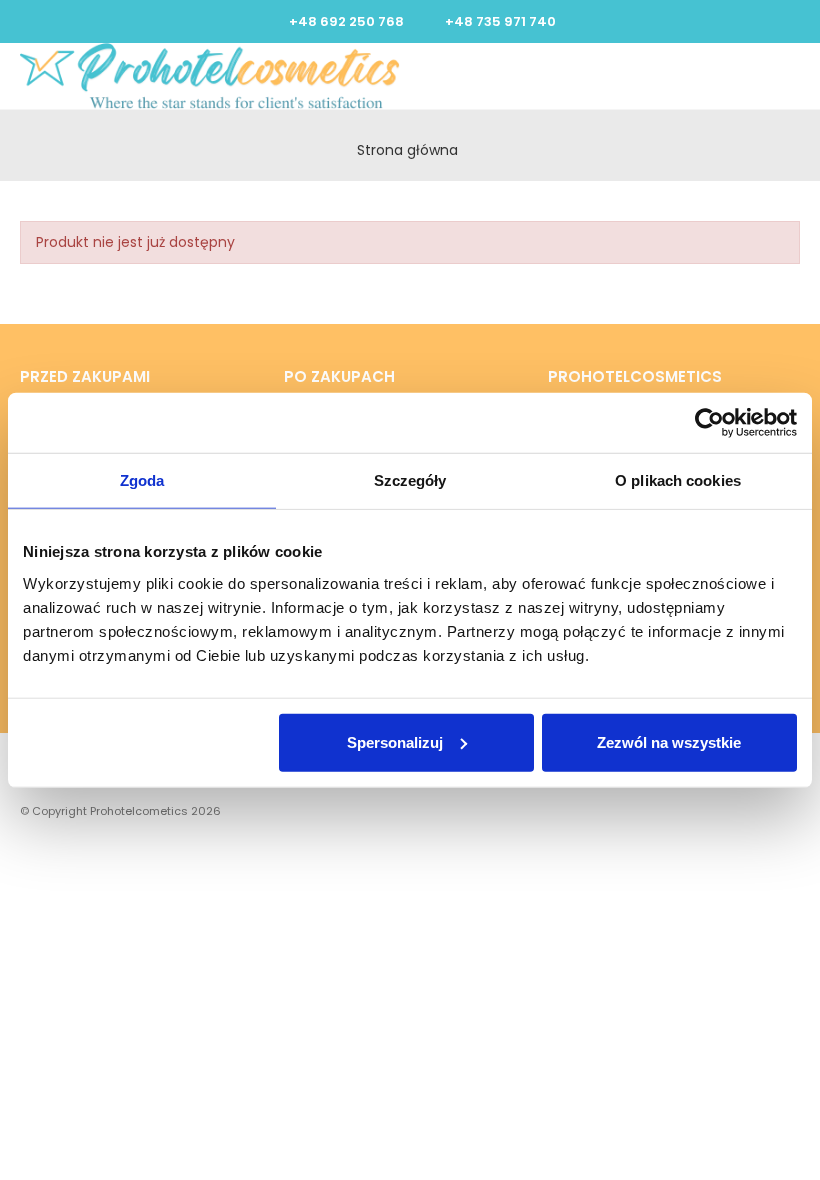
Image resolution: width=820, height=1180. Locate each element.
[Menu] (770, 76)
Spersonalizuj (395, 741)
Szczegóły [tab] (410, 480)
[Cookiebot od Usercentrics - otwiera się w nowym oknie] (709, 423)
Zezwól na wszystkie (669, 741)
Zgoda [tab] (142, 480)
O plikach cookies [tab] (678, 480)
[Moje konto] (751, 76)
